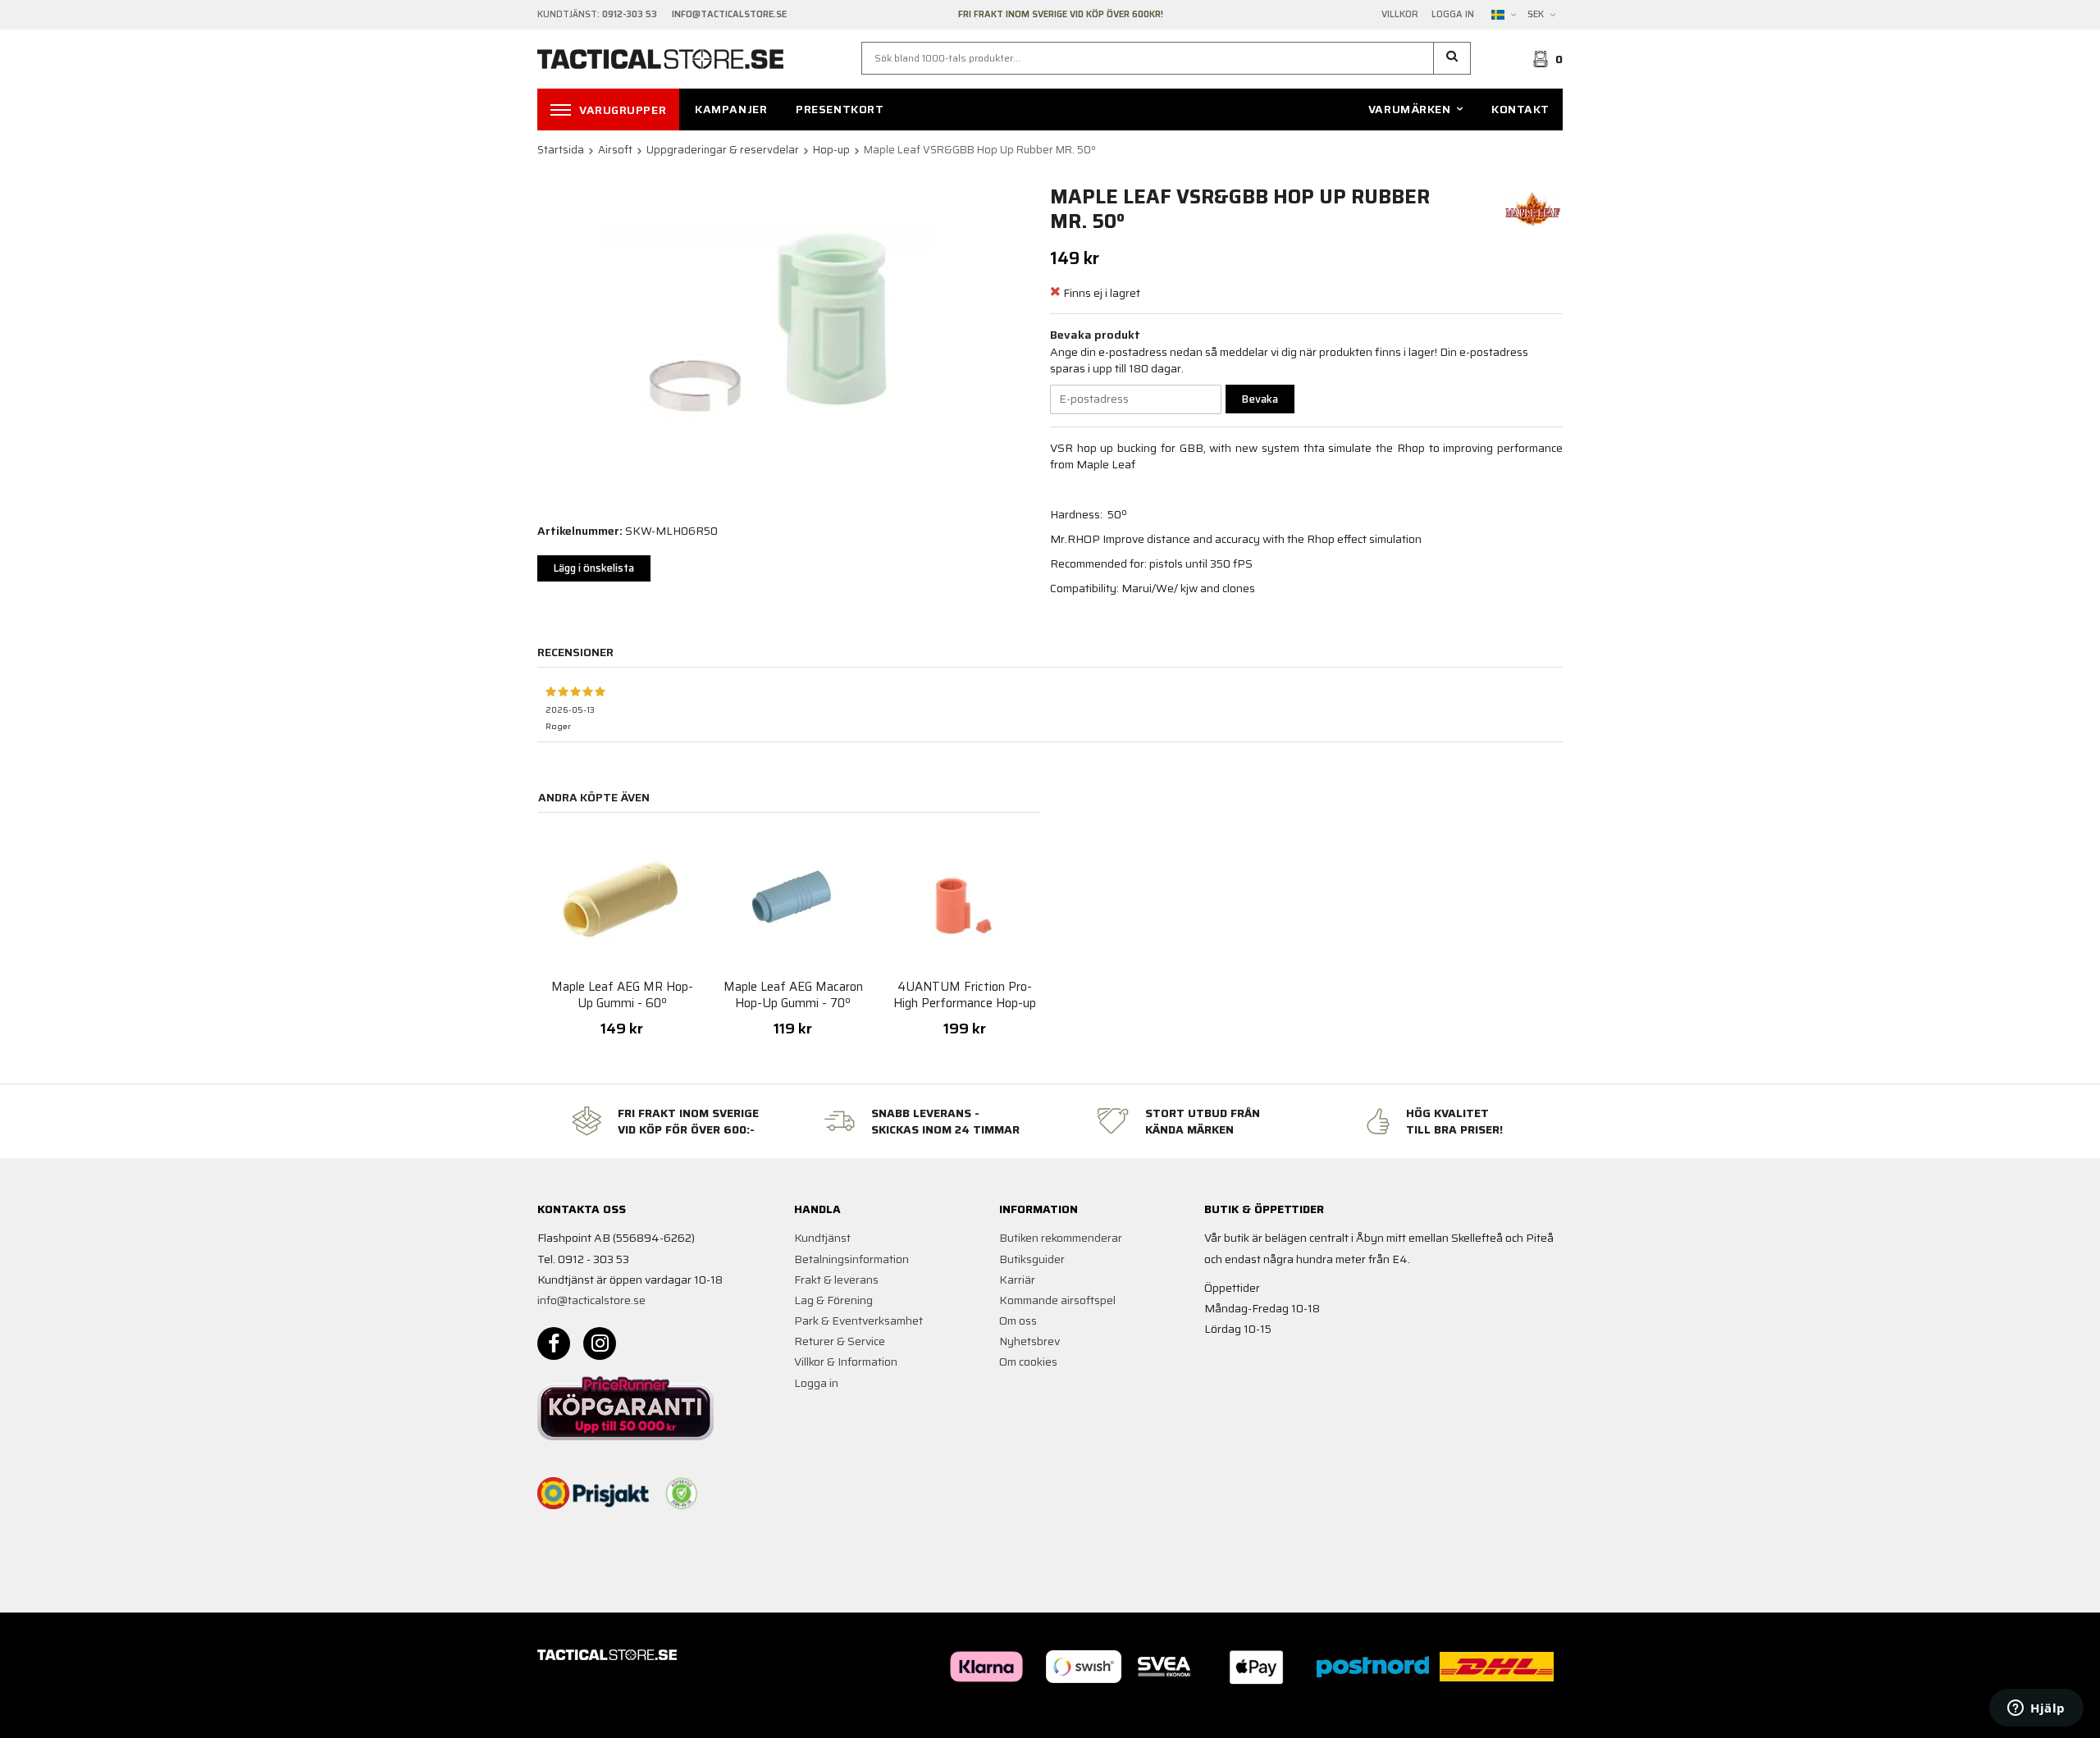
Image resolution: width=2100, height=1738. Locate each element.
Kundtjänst (822, 1238)
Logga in (1453, 15)
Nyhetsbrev (1029, 1341)
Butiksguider (1032, 1259)
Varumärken (1410, 109)
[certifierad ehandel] (682, 1494)
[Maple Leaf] (1533, 208)
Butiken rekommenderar (1061, 1238)
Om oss (1018, 1321)
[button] (1452, 58)
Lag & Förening (833, 1300)
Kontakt (1520, 109)
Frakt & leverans (836, 1280)
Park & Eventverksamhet (858, 1321)
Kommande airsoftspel (1057, 1300)
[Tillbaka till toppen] (1540, 1715)
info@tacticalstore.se (591, 1300)
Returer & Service (840, 1341)
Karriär (1017, 1280)
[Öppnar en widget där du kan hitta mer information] (2036, 1709)
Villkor (1400, 15)
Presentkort (840, 109)
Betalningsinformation (851, 1259)
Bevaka (1260, 399)
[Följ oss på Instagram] (600, 1343)
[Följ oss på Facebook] (554, 1343)
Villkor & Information (846, 1362)
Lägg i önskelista (594, 568)
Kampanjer (731, 109)
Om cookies (1028, 1362)
